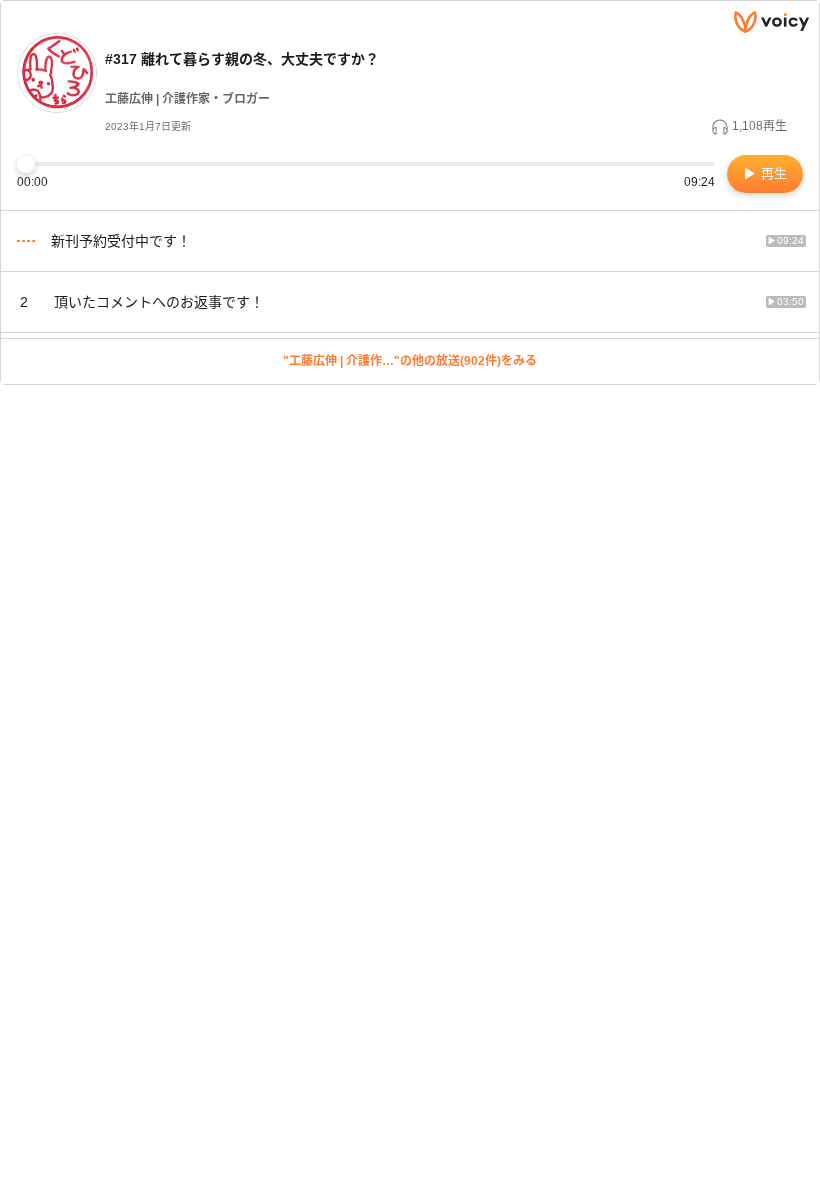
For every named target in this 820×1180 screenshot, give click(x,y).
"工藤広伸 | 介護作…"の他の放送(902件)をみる (410, 361)
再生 (772, 173)
